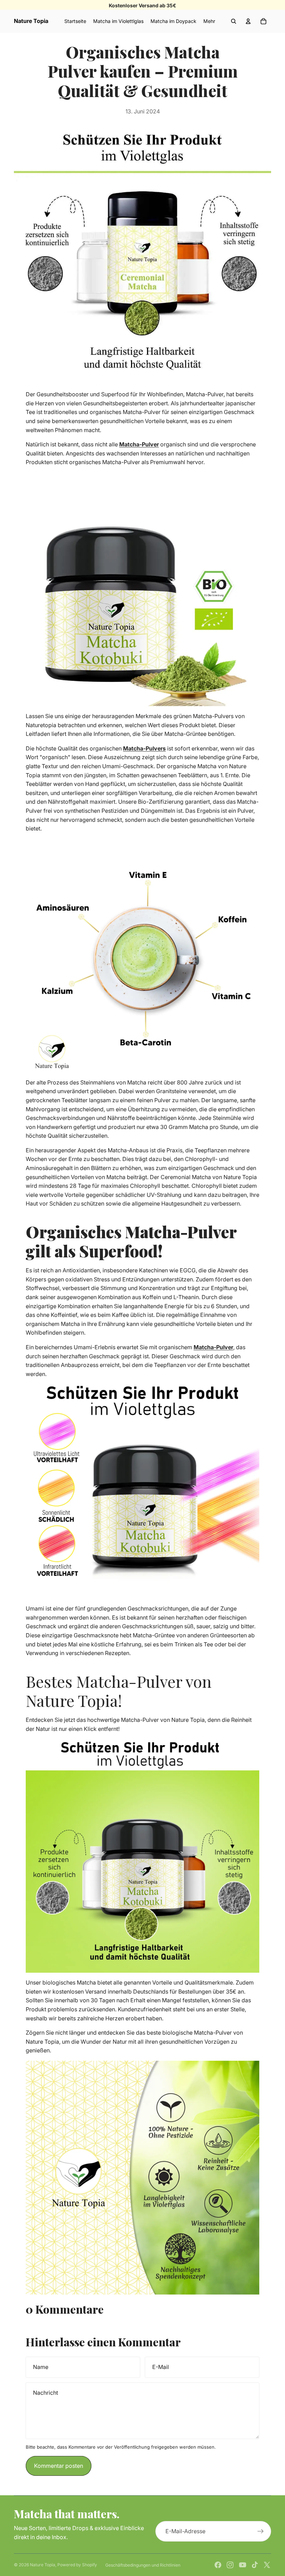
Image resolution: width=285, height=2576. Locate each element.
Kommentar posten (59, 2466)
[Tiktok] (255, 2565)
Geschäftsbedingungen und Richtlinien (143, 2565)
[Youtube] (243, 2565)
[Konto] (248, 21)
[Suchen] (234, 21)
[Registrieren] (261, 2531)
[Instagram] (230, 2565)
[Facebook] (218, 2565)
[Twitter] (267, 2565)
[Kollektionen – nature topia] (142, 589)
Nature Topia (43, 2565)
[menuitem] (209, 21)
